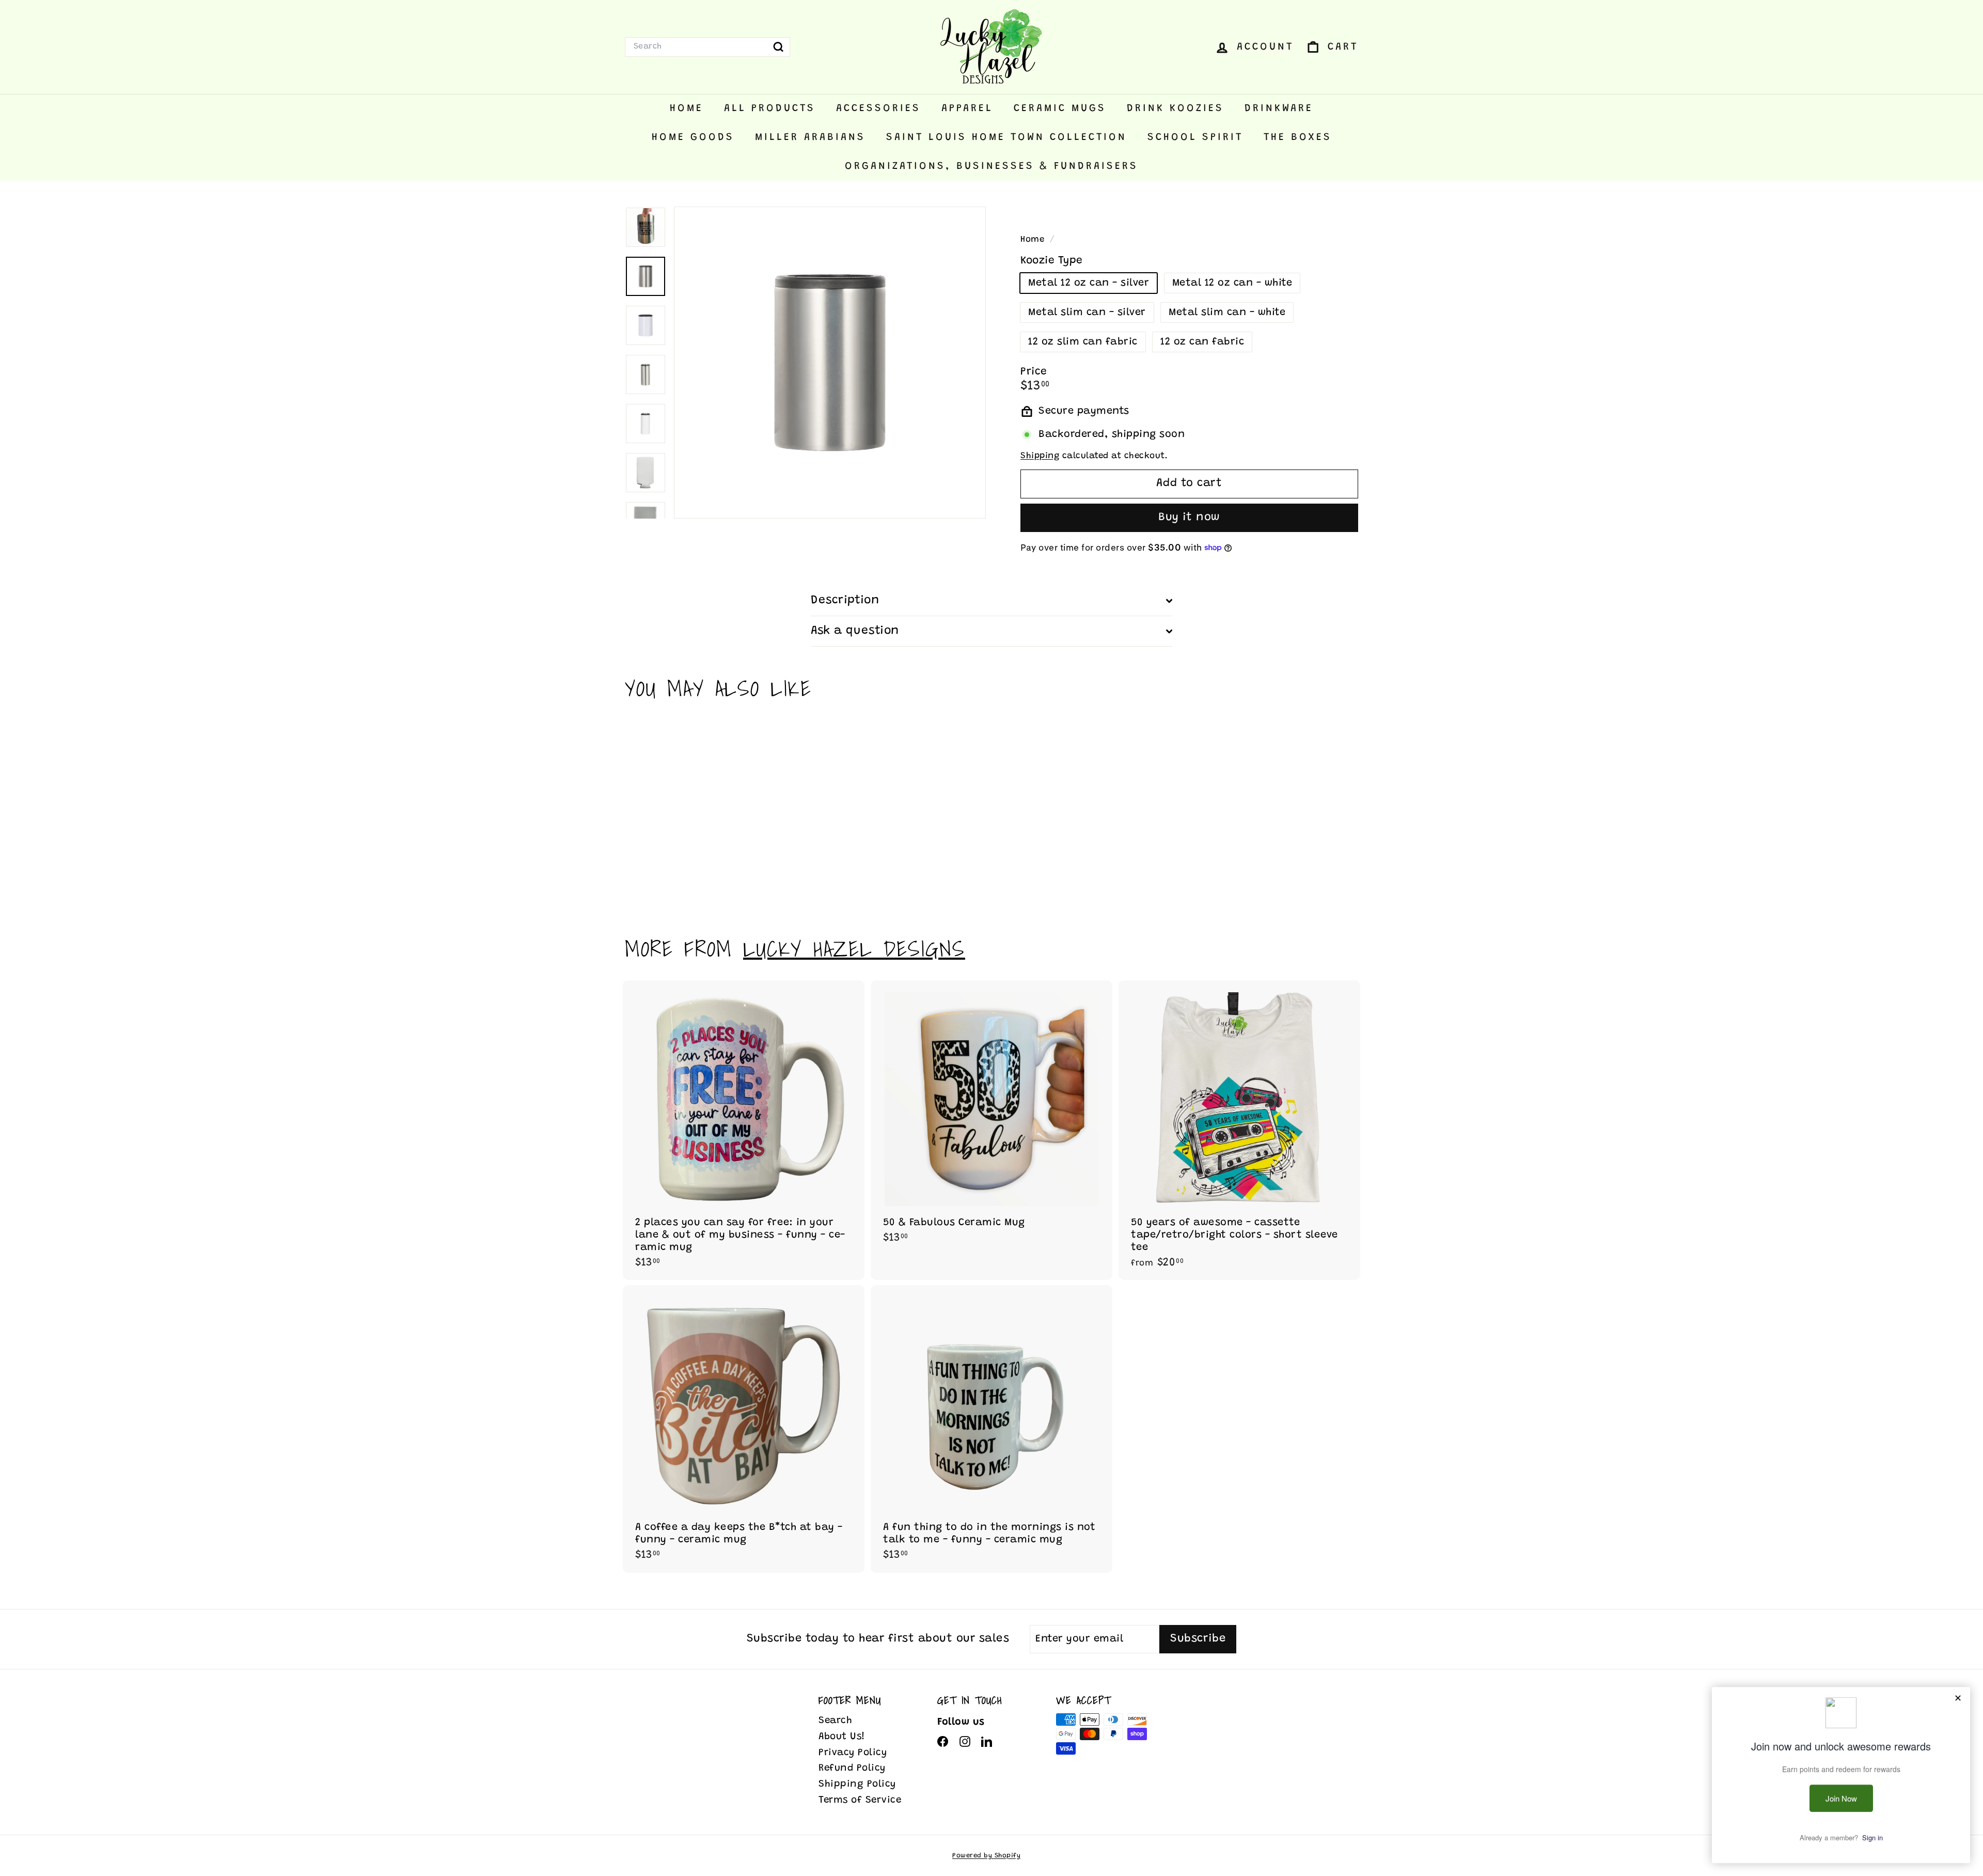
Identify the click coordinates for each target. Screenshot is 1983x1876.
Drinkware (1279, 108)
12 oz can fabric (1202, 342)
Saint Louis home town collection (1006, 137)
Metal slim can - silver (1087, 312)
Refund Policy (852, 1768)
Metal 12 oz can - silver (1089, 283)
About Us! (842, 1737)
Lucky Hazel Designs (854, 949)
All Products (770, 108)
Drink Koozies (1175, 108)
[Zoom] (830, 363)
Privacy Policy (853, 1753)
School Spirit (1195, 137)
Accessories (878, 108)
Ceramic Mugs (1060, 108)
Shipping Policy (857, 1784)
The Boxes (1298, 137)
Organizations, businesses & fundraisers (991, 166)
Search (835, 1721)
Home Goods (693, 137)
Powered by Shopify (986, 1856)
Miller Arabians (810, 137)
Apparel (967, 108)
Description (845, 600)
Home (687, 108)
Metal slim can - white (1227, 312)
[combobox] (707, 47)
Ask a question (855, 631)
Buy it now (1189, 518)
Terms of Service (860, 1800)
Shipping (1040, 456)
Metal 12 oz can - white (1232, 283)
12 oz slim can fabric (1083, 342)
